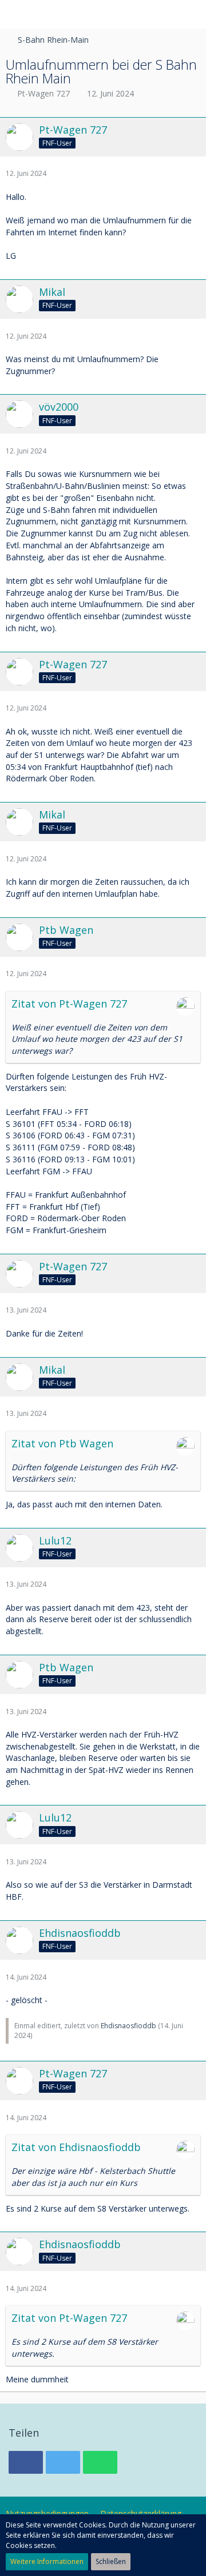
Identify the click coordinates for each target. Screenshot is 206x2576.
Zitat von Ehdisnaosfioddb (76, 2147)
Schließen (111, 2561)
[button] (15, 14)
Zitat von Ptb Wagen (62, 1443)
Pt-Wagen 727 (43, 93)
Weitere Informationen (47, 2561)
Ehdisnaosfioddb (128, 2026)
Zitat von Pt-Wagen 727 (69, 1004)
